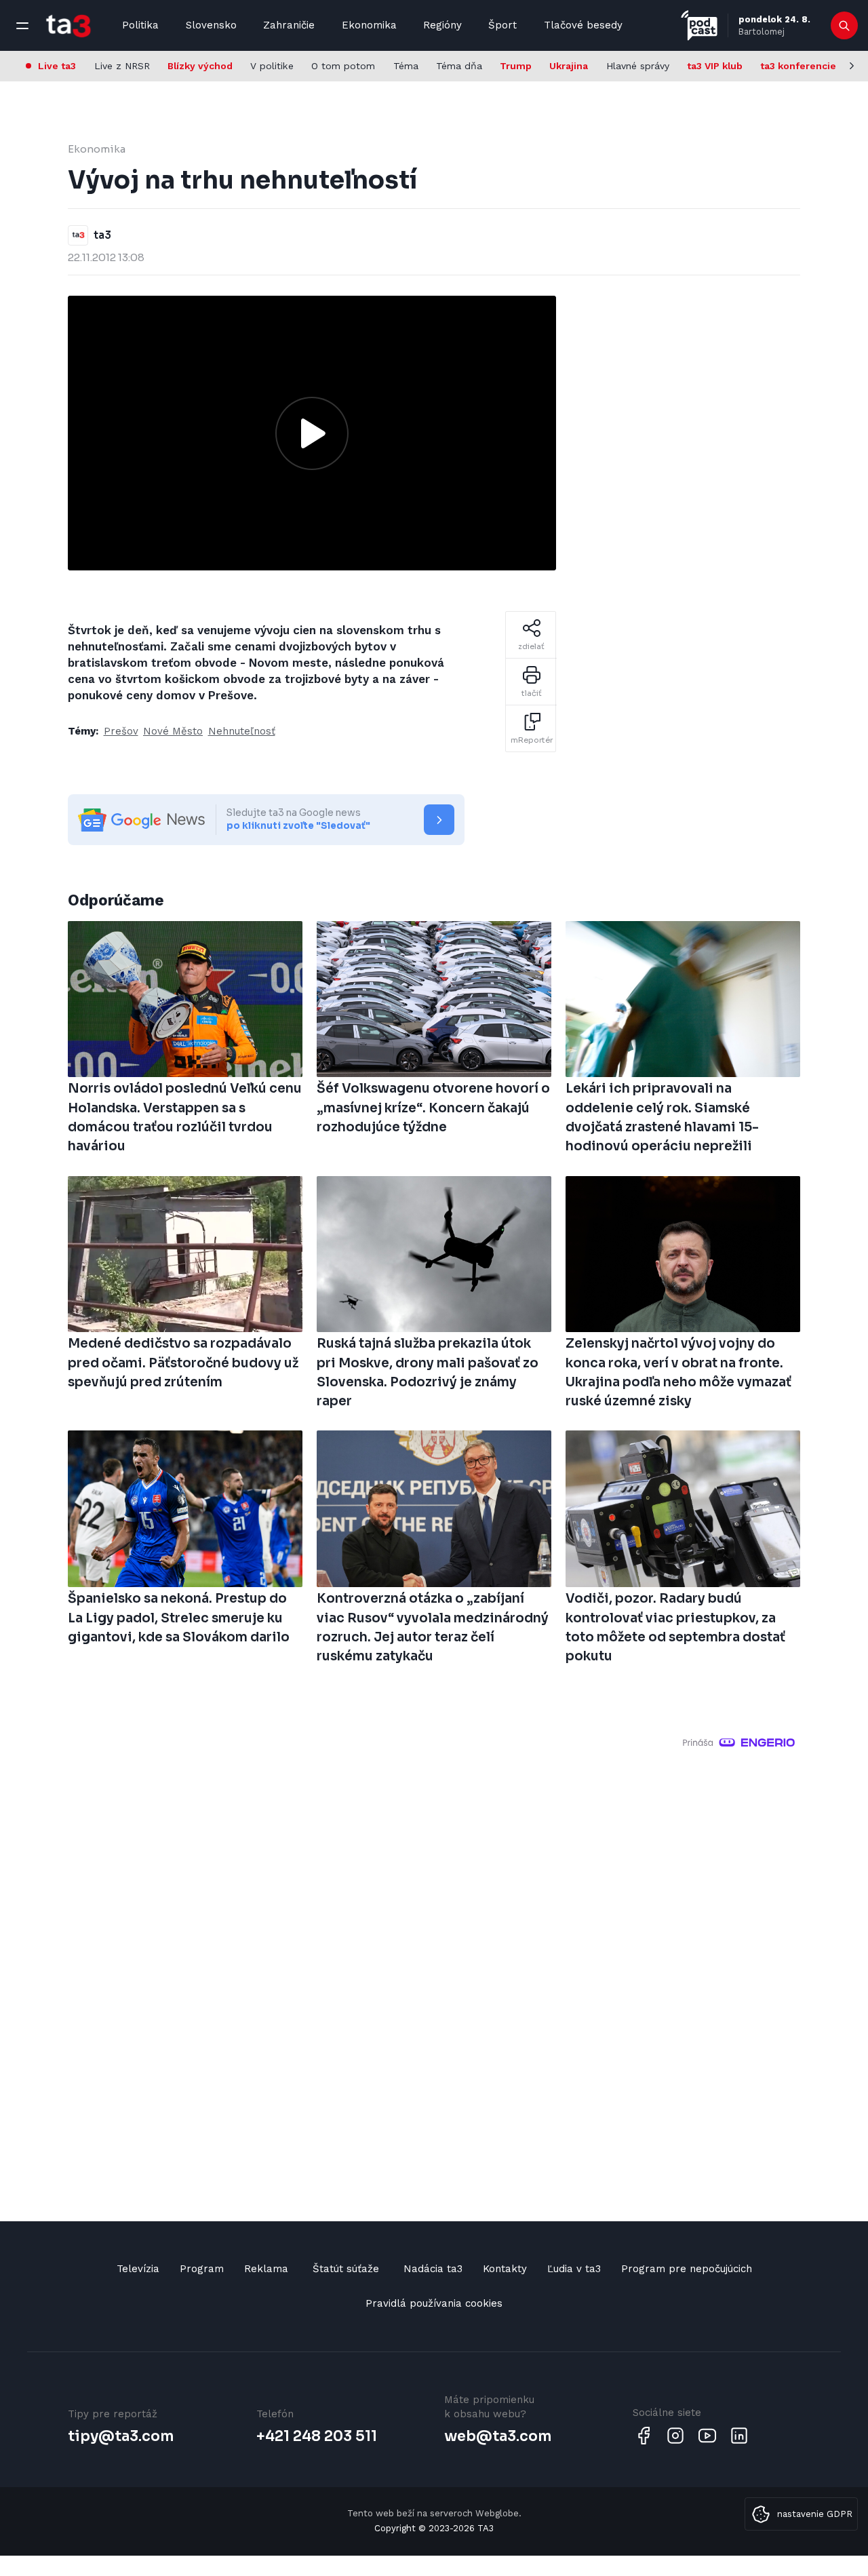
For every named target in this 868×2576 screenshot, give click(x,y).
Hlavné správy (638, 66)
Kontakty (505, 2269)
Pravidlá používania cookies (434, 2303)
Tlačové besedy (583, 25)
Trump (516, 66)
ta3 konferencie (798, 66)
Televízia (138, 2269)
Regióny (442, 25)
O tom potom (343, 66)
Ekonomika (369, 25)
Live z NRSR (122, 66)
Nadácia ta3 (433, 2269)
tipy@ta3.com (121, 2436)
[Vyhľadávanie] (845, 26)
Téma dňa (459, 66)
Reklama (266, 2269)
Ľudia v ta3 (574, 2269)
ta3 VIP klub (715, 66)
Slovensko (211, 25)
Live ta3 (57, 66)
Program (202, 2269)
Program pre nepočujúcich (687, 2269)
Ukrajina (569, 66)
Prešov (121, 731)
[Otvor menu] (22, 26)
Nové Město (173, 731)
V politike (272, 66)
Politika (140, 25)
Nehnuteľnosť (242, 731)
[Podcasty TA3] (699, 25)
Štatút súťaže (346, 2269)
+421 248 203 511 (317, 2436)
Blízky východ (200, 66)
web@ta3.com (498, 2436)
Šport (502, 25)
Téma (406, 66)
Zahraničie (289, 25)
